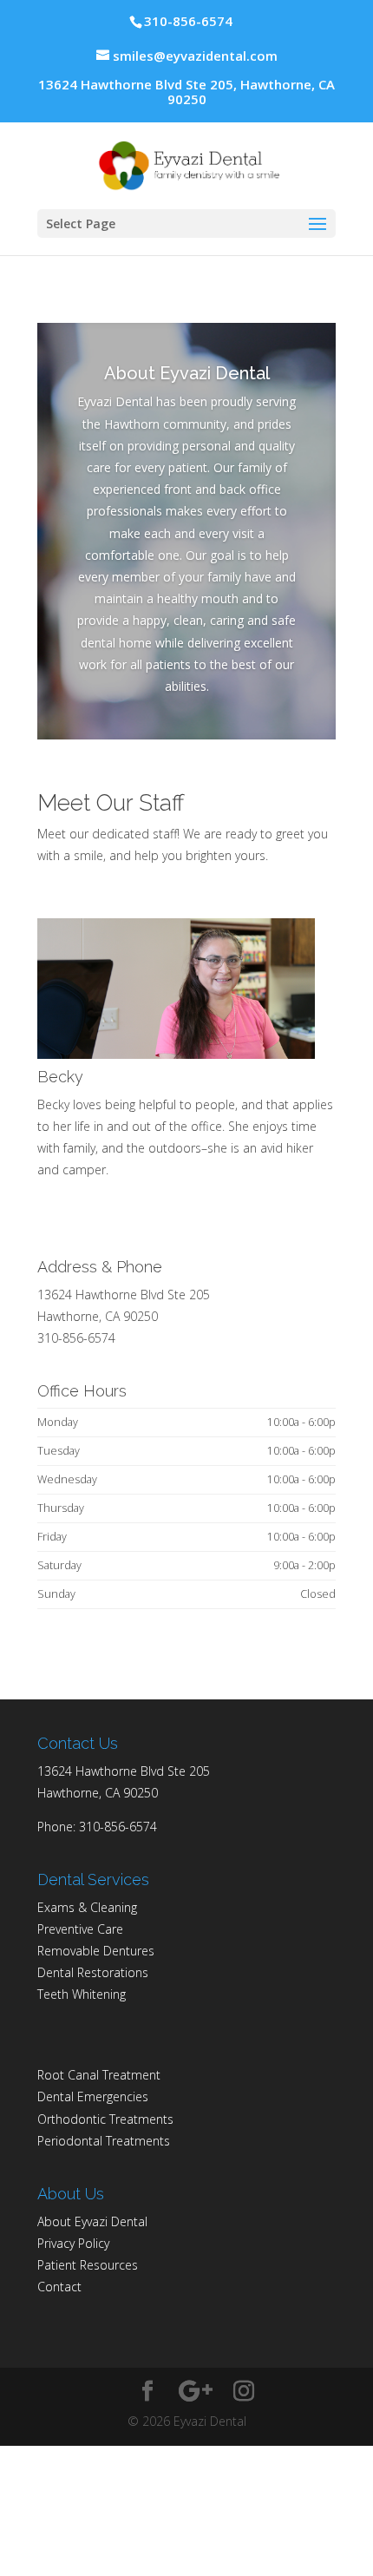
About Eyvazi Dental (92, 2221)
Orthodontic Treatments (105, 2119)
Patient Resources (88, 2265)
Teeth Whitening (82, 1994)
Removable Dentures (96, 1951)
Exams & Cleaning (87, 1907)
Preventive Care (80, 1929)
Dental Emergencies (93, 2096)
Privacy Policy (73, 2243)
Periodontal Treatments (104, 2141)
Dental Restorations (93, 1972)
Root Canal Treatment (99, 2075)
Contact (59, 2287)
